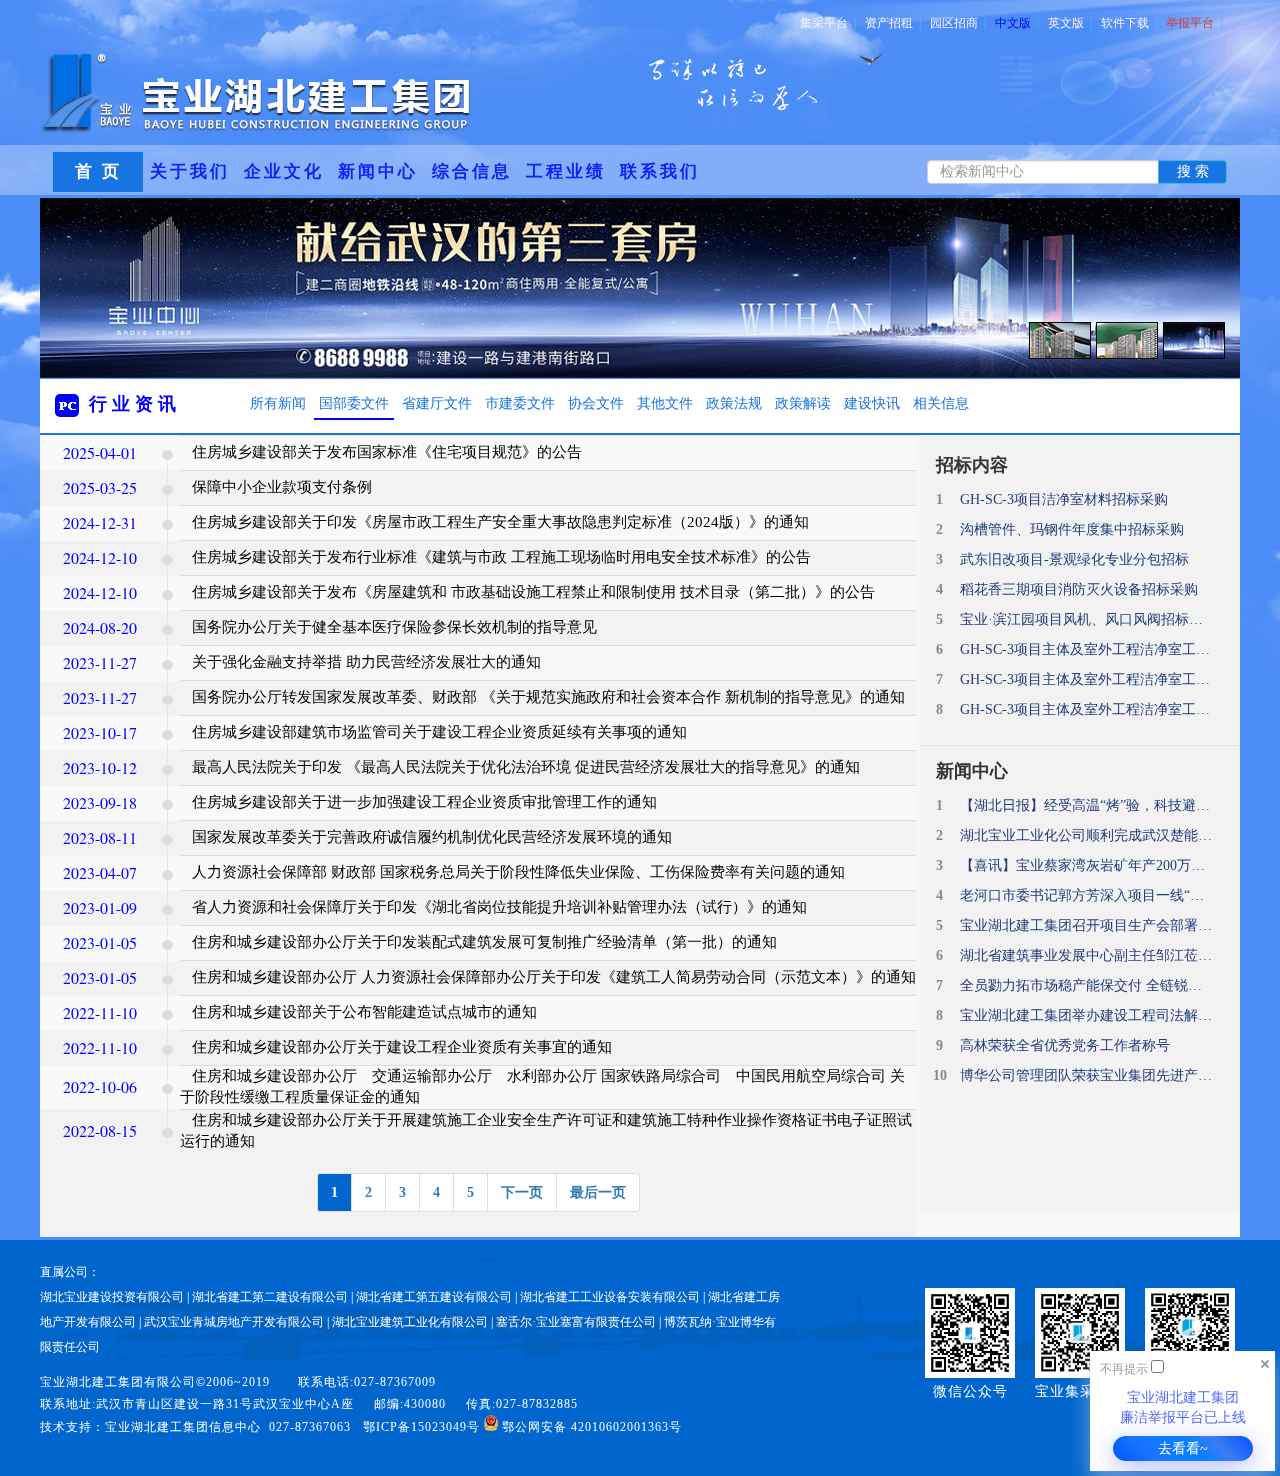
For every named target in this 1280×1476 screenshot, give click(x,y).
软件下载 (1129, 23)
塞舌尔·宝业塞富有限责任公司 (576, 1322)
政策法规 (734, 403)
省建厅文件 (437, 403)
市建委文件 (520, 403)
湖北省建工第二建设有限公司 (270, 1297)
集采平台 (828, 23)
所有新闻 (278, 403)
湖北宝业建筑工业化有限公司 (410, 1322)
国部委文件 (354, 403)
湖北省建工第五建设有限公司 (434, 1297)
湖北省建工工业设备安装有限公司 (610, 1297)
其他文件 (665, 403)
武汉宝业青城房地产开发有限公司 (234, 1322)
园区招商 (958, 23)
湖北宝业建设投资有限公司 (112, 1297)
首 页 (98, 171)
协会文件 (596, 403)
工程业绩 (566, 171)
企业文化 (284, 171)
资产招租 (893, 23)
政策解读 (803, 403)
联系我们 (660, 171)
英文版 (1070, 23)
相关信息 (941, 403)
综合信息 (472, 171)
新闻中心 (378, 171)
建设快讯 (872, 403)
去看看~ (1183, 1448)
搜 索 (1193, 171)
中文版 (1017, 23)
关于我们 (190, 171)
